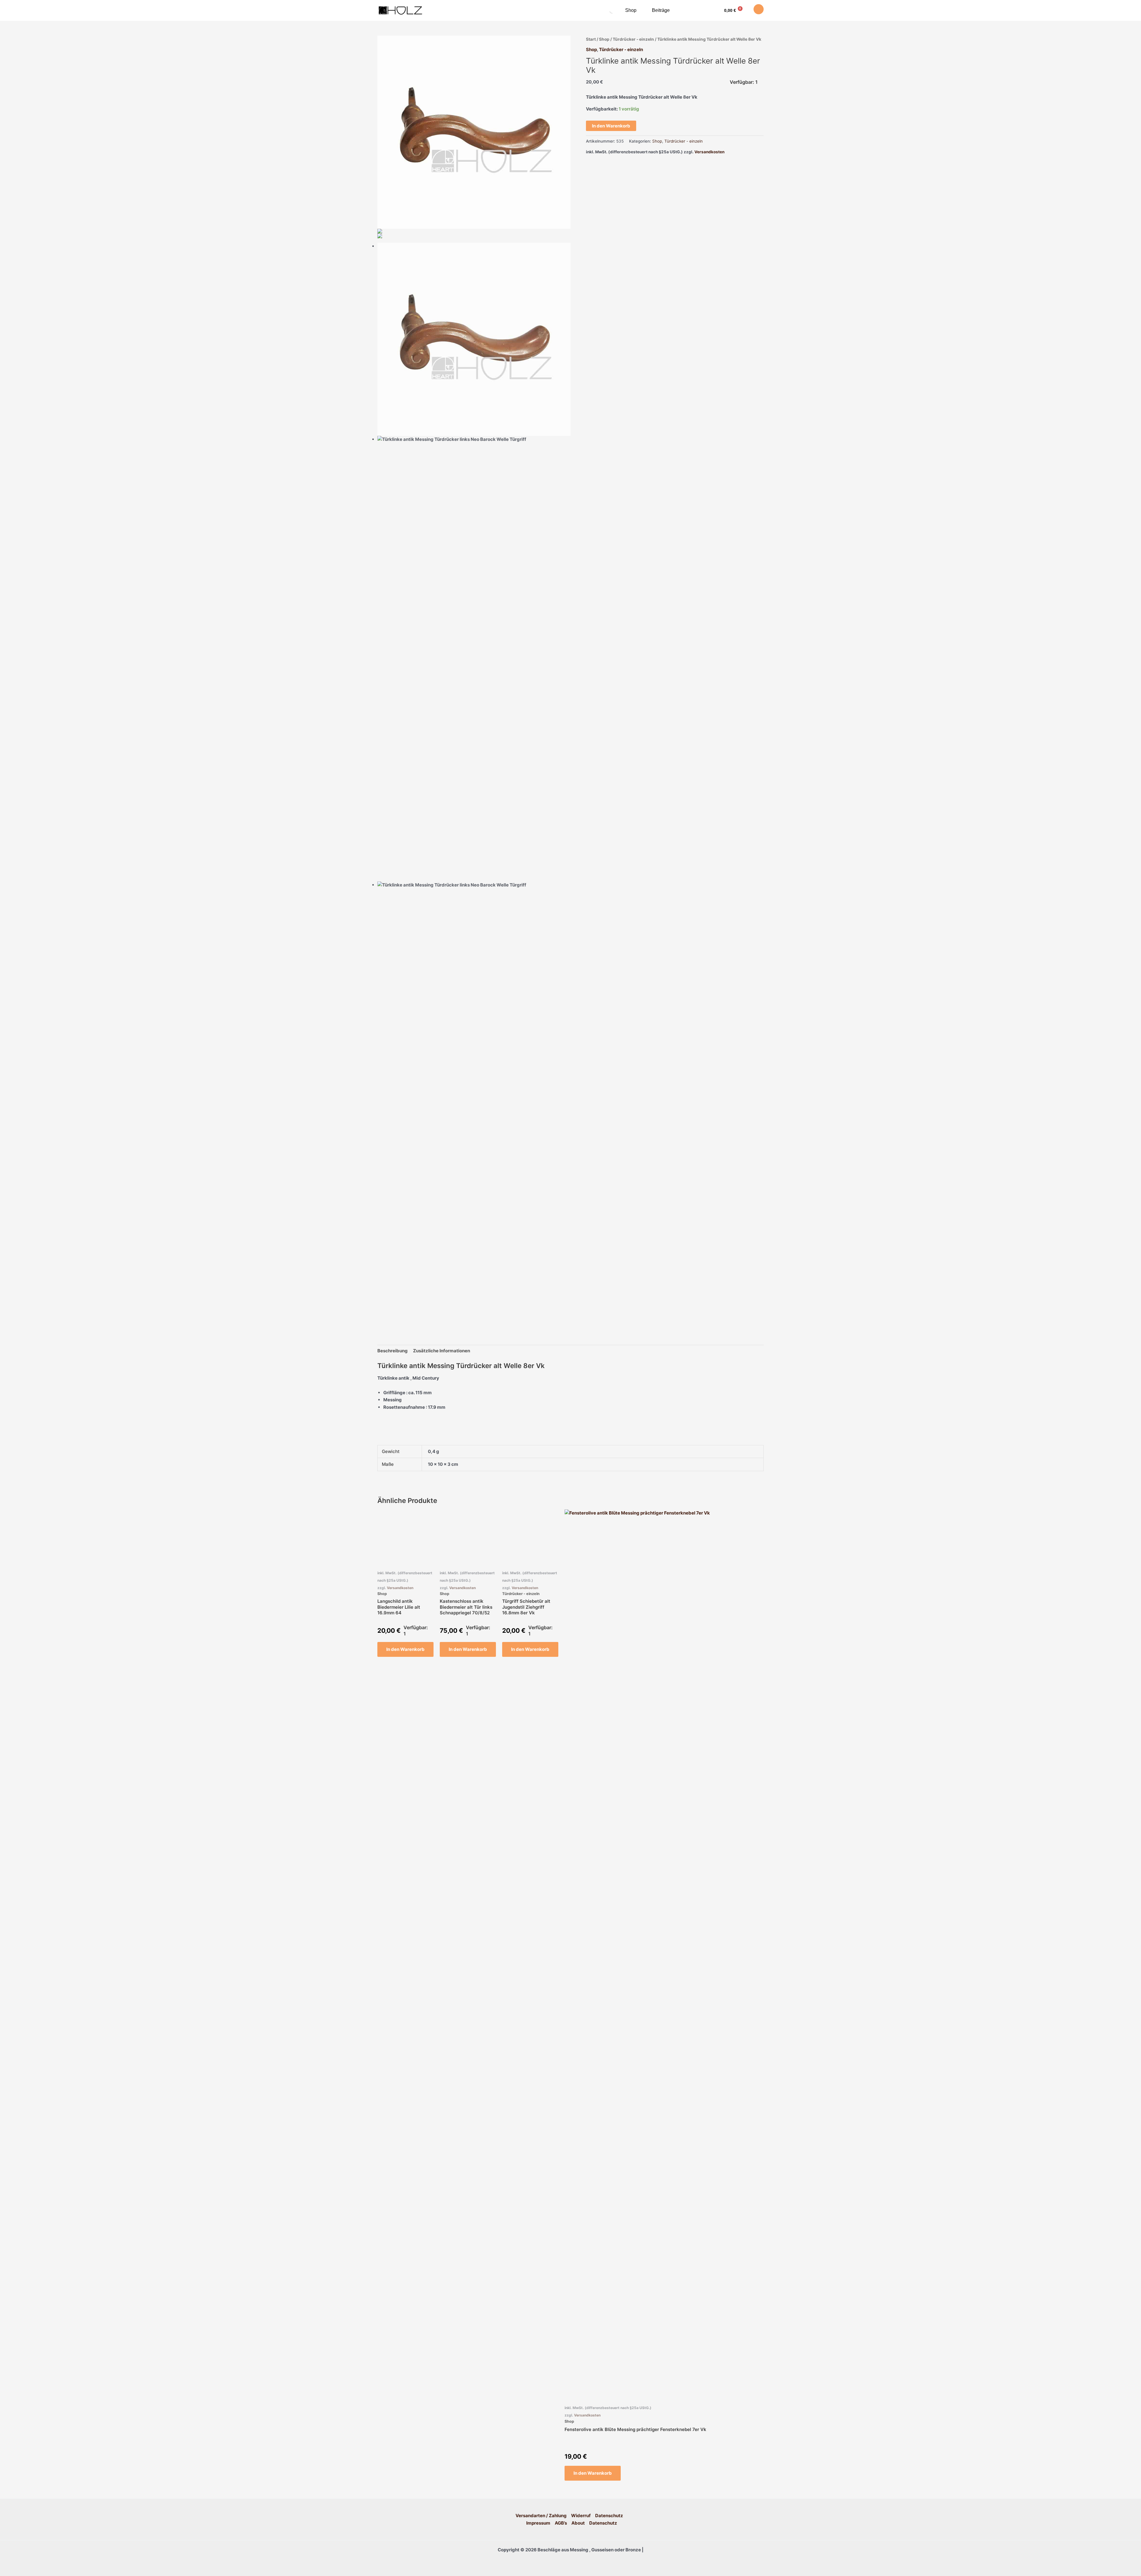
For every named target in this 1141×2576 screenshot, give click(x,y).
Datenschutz (609, 2516)
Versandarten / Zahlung (541, 2516)
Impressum (538, 2523)
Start (591, 39)
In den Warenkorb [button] (405, 1649)
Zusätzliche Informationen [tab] (442, 1351)
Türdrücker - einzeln (633, 39)
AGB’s (561, 2523)
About (578, 2523)
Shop (631, 10)
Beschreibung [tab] (393, 1351)
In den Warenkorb (611, 126)
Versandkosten (709, 152)
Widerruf (581, 2516)
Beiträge (661, 10)
